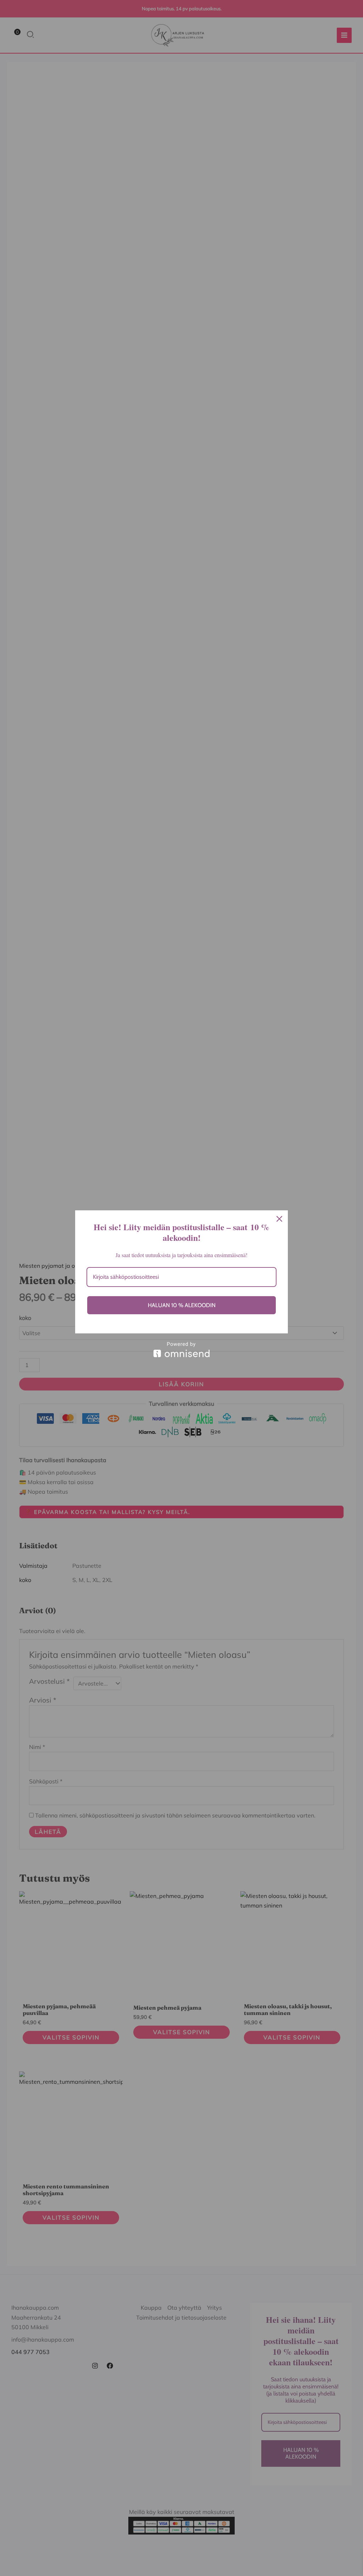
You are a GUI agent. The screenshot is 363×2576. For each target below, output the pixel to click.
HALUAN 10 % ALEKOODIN (182, 1305)
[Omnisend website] (181, 1350)
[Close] (279, 1219)
